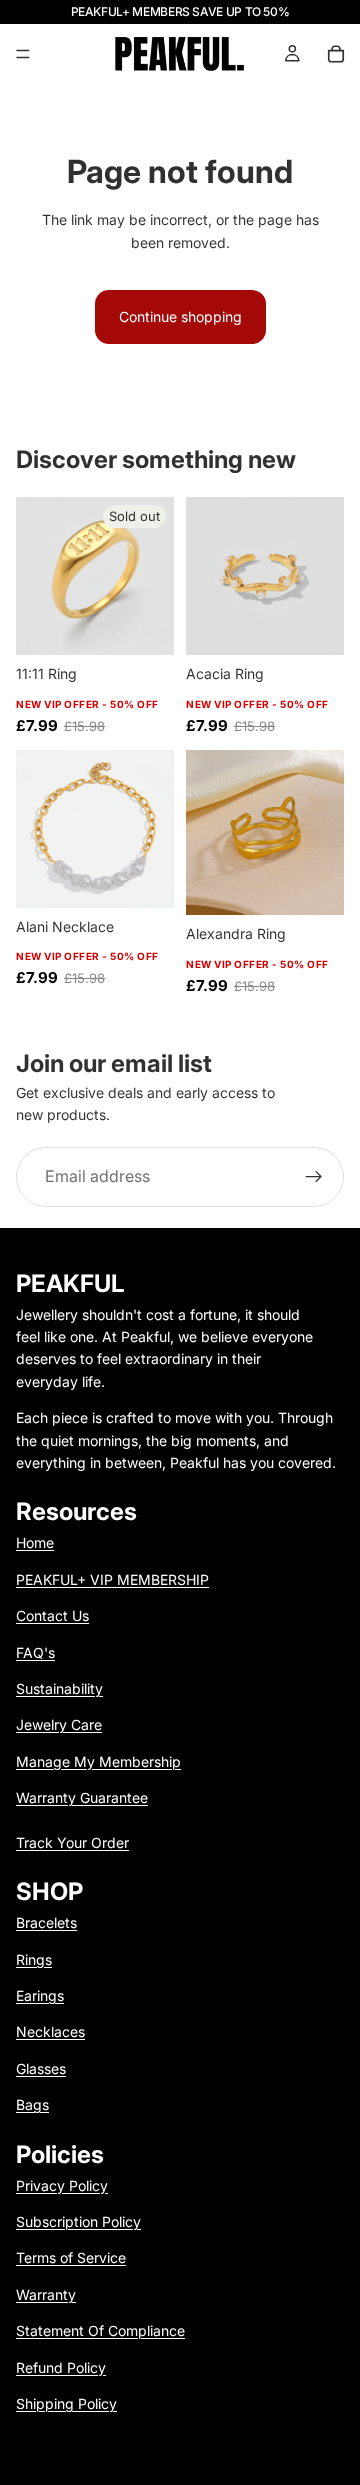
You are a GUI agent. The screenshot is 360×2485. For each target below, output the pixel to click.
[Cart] (336, 54)
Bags (32, 2104)
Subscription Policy (78, 2221)
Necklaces (50, 2031)
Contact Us (52, 1615)
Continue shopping (180, 316)
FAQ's (35, 1652)
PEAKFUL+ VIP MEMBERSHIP (112, 1579)
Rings (34, 1959)
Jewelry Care (59, 1724)
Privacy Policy (62, 2185)
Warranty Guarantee (82, 1797)
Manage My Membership (98, 1761)
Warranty (46, 2294)
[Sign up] (314, 1177)
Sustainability (59, 1688)
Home (35, 1542)
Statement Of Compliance (100, 2330)
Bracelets (46, 1922)
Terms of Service (71, 2257)
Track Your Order (72, 1842)
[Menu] (23, 54)
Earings (40, 1995)
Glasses (41, 2068)
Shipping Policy (66, 2403)
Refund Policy (61, 2367)
